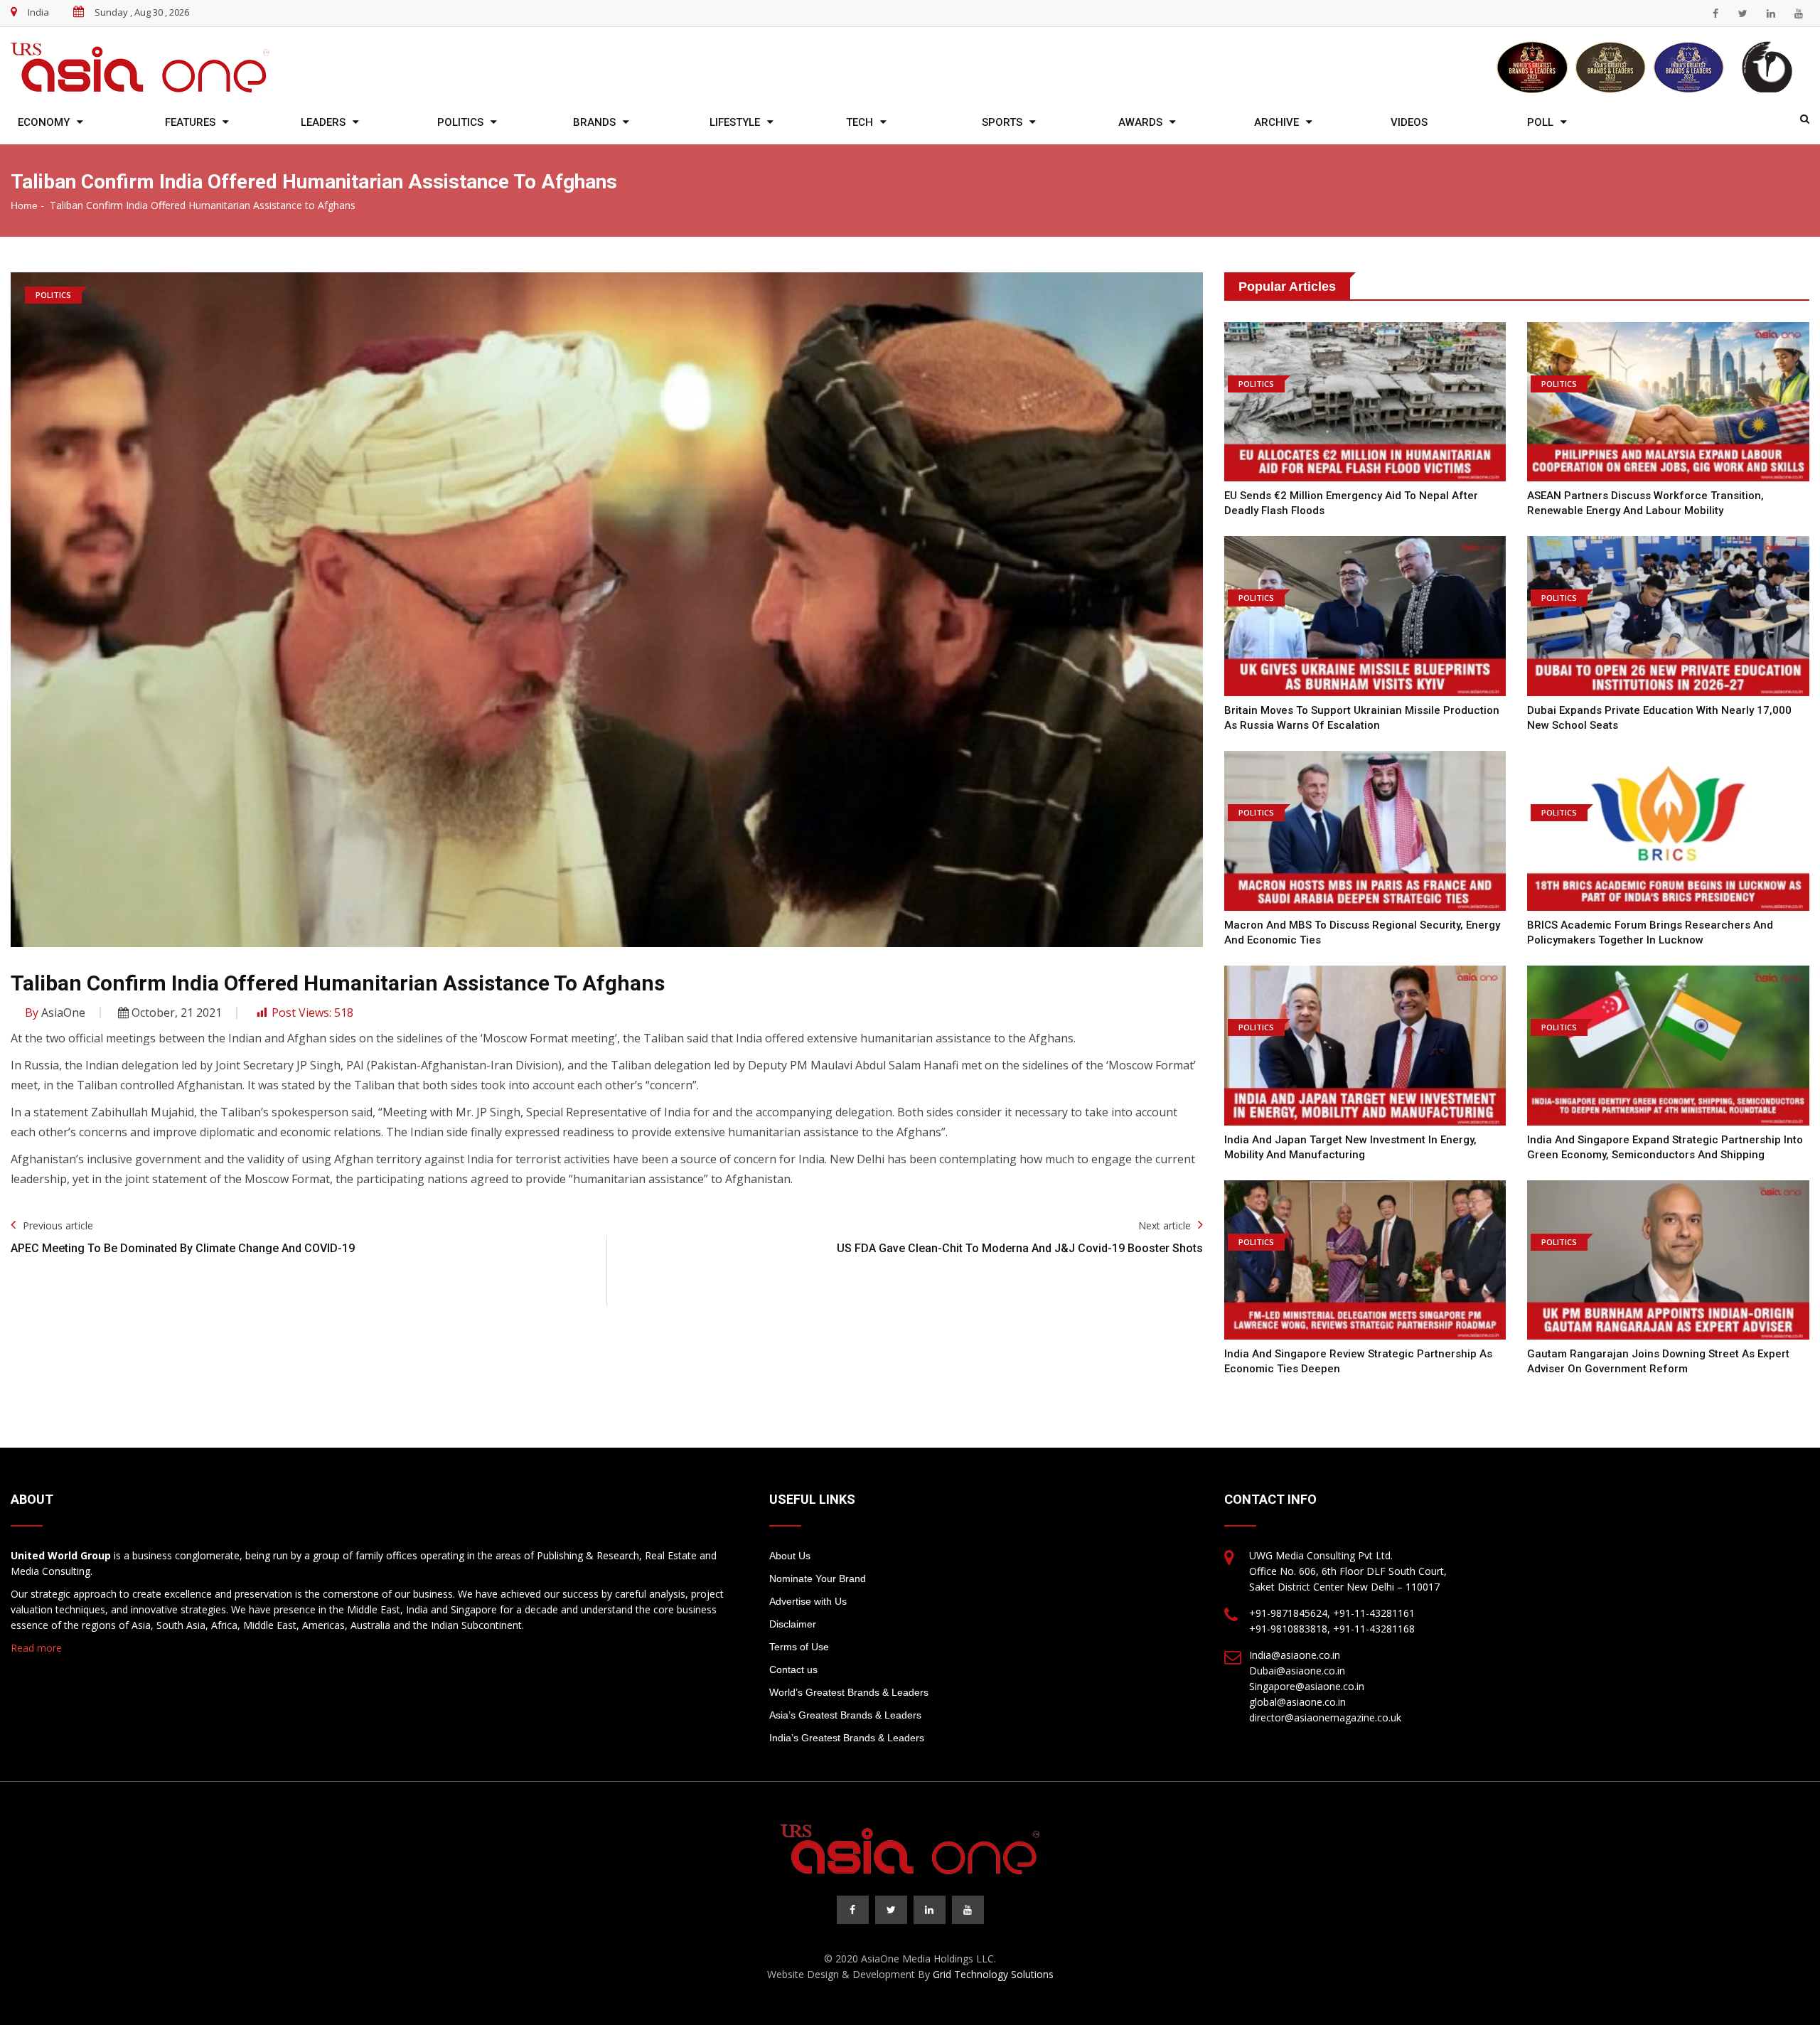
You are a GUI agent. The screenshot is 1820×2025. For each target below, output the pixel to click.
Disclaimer (793, 1624)
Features (190, 122)
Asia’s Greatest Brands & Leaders (845, 1715)
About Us (790, 1556)
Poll (1540, 122)
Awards (1140, 122)
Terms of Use (799, 1647)
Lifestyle (735, 122)
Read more (36, 1648)
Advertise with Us (808, 1601)
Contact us (793, 1669)
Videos (1409, 122)
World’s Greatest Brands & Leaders (849, 1692)
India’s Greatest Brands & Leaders (847, 1738)
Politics (460, 122)
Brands (594, 122)
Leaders (323, 122)
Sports (1002, 122)
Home (24, 205)
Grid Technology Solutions (993, 1974)
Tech (860, 122)
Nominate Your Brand (818, 1578)
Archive (1276, 122)
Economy (44, 122)
